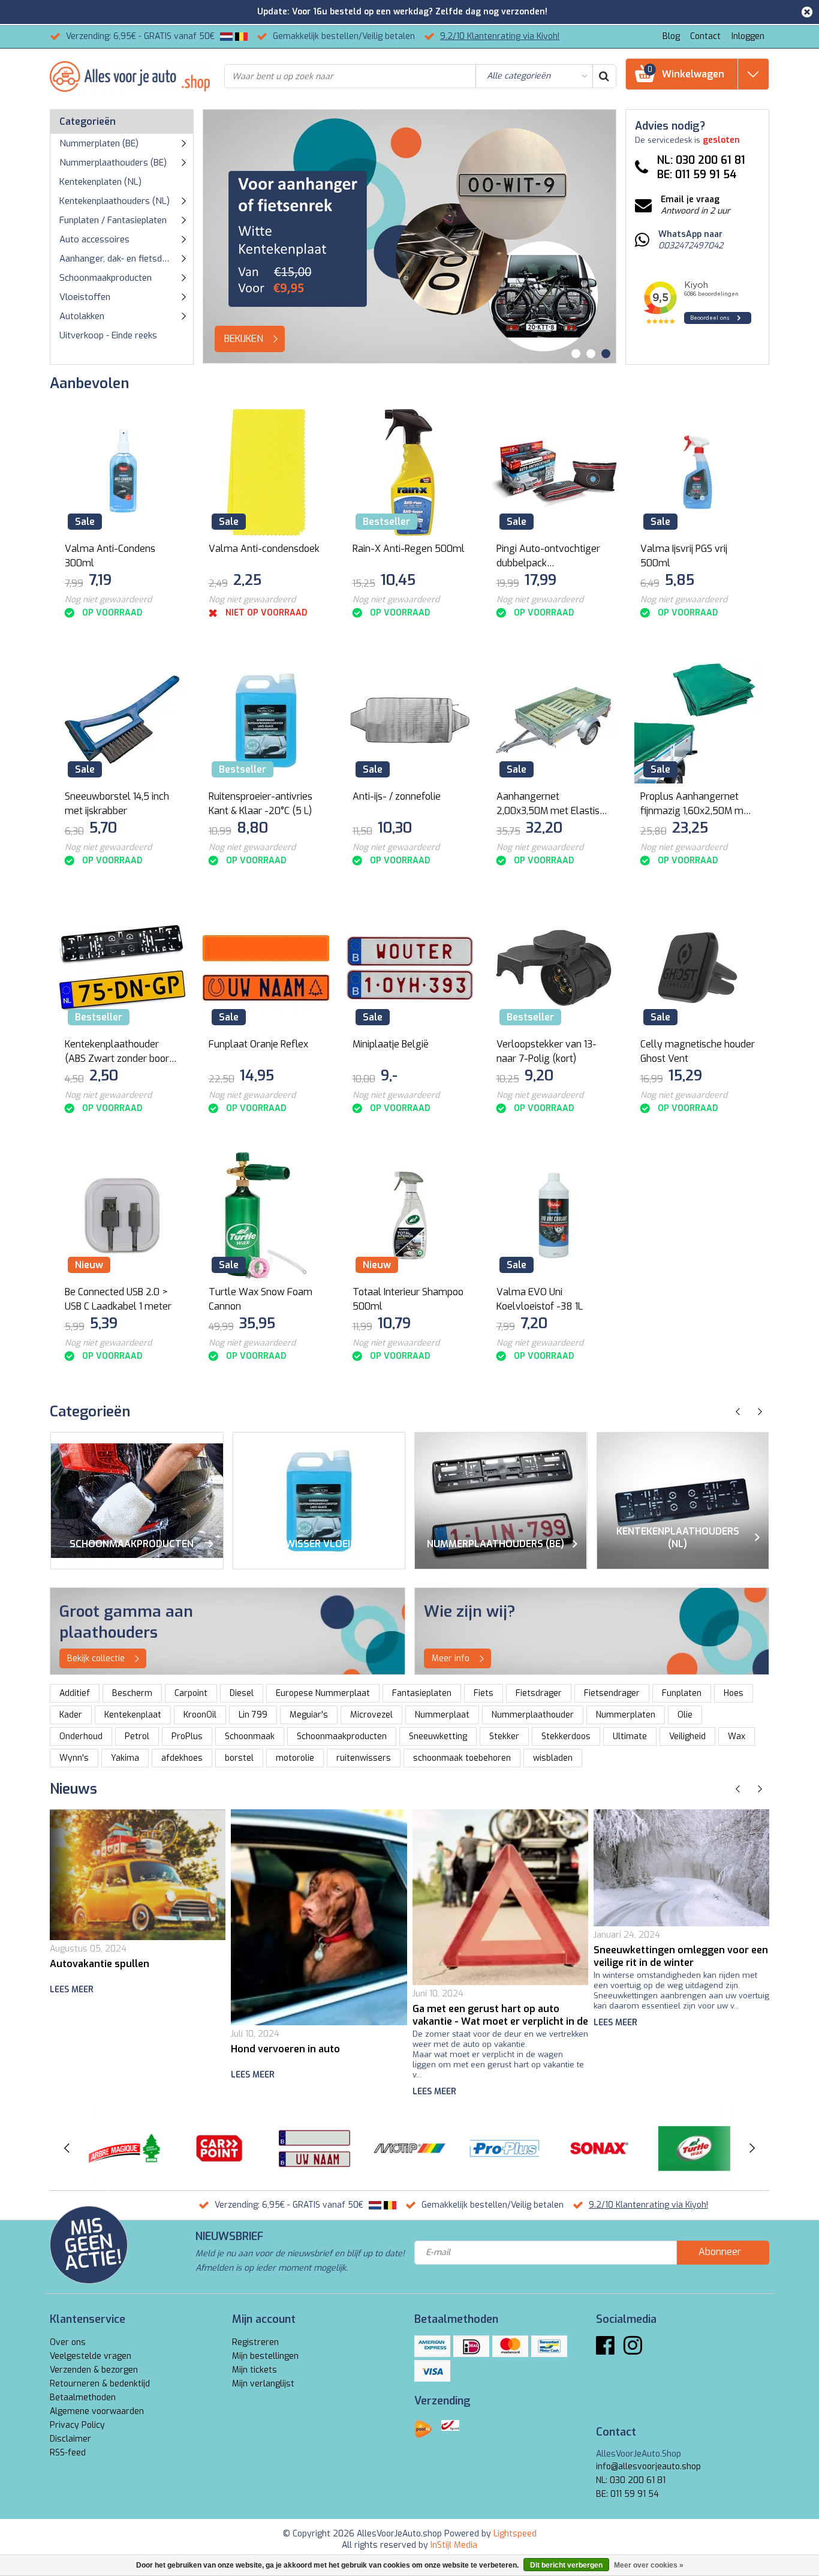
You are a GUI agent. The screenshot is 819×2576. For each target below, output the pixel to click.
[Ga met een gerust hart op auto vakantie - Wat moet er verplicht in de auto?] (500, 1897)
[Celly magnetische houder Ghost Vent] (698, 968)
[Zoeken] (604, 76)
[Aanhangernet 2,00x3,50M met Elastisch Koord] (554, 720)
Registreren (255, 2342)
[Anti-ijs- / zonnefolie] (410, 720)
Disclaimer (70, 2439)
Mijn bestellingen (265, 2356)
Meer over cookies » (649, 2565)
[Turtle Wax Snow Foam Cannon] (266, 1216)
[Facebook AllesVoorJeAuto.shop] (605, 2350)
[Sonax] (599, 2148)
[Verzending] (423, 2429)
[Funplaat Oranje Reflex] (266, 968)
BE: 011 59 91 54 (627, 2494)
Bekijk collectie (96, 1658)
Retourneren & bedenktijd (100, 2384)
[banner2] (592, 1631)
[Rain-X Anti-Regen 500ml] (410, 472)
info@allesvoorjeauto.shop (648, 2467)
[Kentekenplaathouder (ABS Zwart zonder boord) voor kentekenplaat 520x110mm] (122, 968)
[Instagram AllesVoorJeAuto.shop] (633, 2350)
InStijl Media (454, 2545)
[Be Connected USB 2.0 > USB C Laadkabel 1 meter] (122, 1216)
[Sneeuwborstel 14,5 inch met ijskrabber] (122, 720)
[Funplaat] (314, 2148)
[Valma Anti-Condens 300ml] (122, 472)
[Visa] (432, 2371)
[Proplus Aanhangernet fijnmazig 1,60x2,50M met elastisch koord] (698, 720)
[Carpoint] (219, 2148)
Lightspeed (515, 2534)
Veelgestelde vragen (91, 2356)
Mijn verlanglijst (263, 2384)
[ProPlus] (505, 2148)
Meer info (451, 1658)
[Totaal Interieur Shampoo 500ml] (410, 1216)
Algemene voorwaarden (97, 2411)
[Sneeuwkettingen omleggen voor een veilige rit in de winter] (681, 1868)
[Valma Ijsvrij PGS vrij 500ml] (698, 472)
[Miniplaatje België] (410, 968)
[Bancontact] (549, 2346)
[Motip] (409, 2148)
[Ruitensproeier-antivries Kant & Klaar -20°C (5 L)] (266, 720)
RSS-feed (68, 2453)
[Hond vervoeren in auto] (319, 1917)
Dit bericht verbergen (566, 2565)
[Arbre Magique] (124, 2148)
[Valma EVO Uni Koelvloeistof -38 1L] (554, 1216)
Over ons (68, 2342)
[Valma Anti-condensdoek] (266, 472)
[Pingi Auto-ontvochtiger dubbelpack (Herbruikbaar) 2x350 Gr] (554, 472)
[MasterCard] (510, 2346)
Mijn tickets (255, 2370)
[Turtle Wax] (694, 2148)
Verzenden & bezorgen (94, 2370)
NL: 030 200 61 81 (631, 2480)
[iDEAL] (471, 2346)
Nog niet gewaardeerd (108, 600)
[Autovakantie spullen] (138, 1875)
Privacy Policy (77, 2425)
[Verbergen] (807, 12)
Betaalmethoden (83, 2398)
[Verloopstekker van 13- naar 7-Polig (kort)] (554, 968)
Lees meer (72, 1990)
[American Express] (432, 2346)
